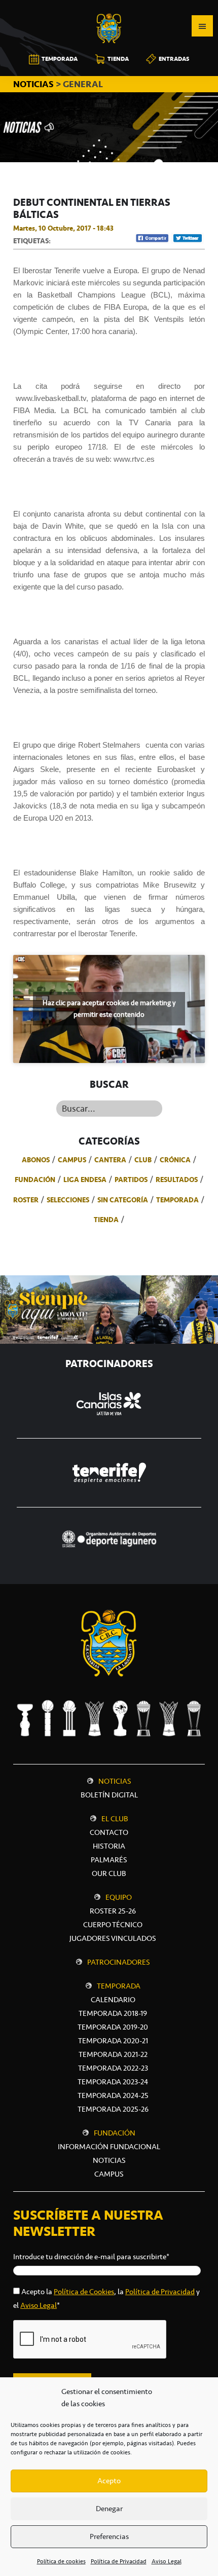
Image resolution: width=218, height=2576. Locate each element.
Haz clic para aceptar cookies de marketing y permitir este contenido (109, 1009)
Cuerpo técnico (113, 1925)
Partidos (131, 1180)
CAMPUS (109, 2174)
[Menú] (202, 26)
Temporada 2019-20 (113, 2027)
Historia (109, 1846)
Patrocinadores (119, 1962)
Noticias (115, 1781)
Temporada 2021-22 (113, 2054)
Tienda (106, 1220)
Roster (26, 1200)
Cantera (110, 1160)
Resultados (177, 1180)
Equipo (119, 1897)
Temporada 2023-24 (113, 2082)
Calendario (113, 2000)
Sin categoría (123, 1200)
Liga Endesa (85, 1180)
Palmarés (109, 1860)
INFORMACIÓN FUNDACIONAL (109, 2147)
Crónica (175, 1160)
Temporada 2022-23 (113, 2068)
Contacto (109, 1832)
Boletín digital (109, 1795)
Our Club (109, 1873)
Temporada (177, 1200)
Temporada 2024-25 (113, 2095)
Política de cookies (61, 2561)
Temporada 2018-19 (113, 2013)
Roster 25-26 (113, 1911)
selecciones (68, 1200)
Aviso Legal (167, 2561)
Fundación (35, 1180)
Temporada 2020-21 (113, 2041)
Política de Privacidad (119, 2561)
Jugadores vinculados (113, 1938)
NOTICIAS (34, 84)
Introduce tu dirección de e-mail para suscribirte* (91, 2257)
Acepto (109, 2481)
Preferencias (109, 2536)
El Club (115, 1819)
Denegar (109, 2509)
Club (143, 1160)
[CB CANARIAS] (109, 7)
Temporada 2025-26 (113, 2109)
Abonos (36, 1160)
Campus (72, 1160)
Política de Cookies (84, 2292)
